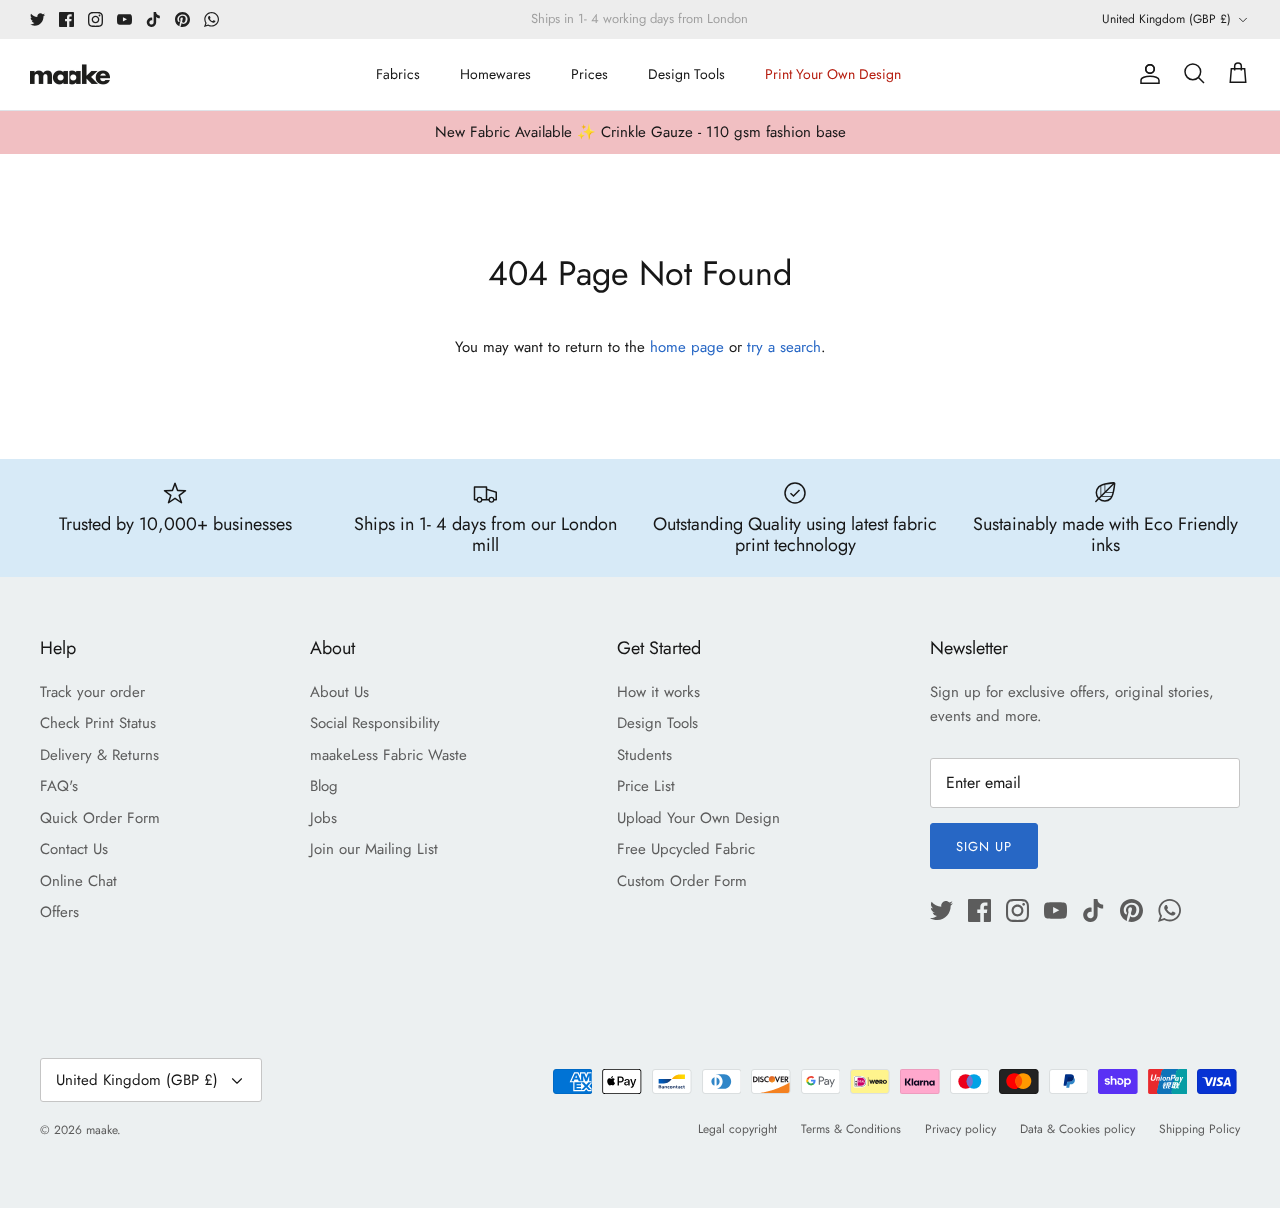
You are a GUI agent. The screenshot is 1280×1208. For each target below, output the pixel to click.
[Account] (1146, 74)
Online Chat (78, 881)
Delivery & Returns (99, 755)
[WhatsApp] (211, 19)
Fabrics (398, 74)
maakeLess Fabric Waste (388, 755)
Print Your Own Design (833, 74)
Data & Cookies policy (1077, 1129)
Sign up (984, 846)
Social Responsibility (375, 723)
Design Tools (686, 74)
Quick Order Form (100, 818)
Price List (646, 786)
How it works (658, 692)
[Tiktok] (153, 19)
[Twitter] (37, 19)
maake (101, 1130)
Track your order (92, 692)
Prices (589, 74)
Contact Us (74, 849)
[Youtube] (124, 19)
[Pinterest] (182, 19)
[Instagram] (95, 19)
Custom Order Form (682, 881)
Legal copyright (737, 1129)
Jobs (323, 818)
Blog (324, 786)
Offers (59, 912)
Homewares (495, 74)
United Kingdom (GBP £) (1166, 19)
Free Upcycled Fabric (686, 849)
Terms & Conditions (851, 1129)
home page (687, 347)
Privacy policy (960, 1129)
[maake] (70, 74)
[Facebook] (66, 19)
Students (644, 755)
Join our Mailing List (374, 849)
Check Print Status (98, 723)
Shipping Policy (1199, 1129)
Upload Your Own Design (698, 818)
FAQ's (59, 786)
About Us (339, 692)
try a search (784, 347)
